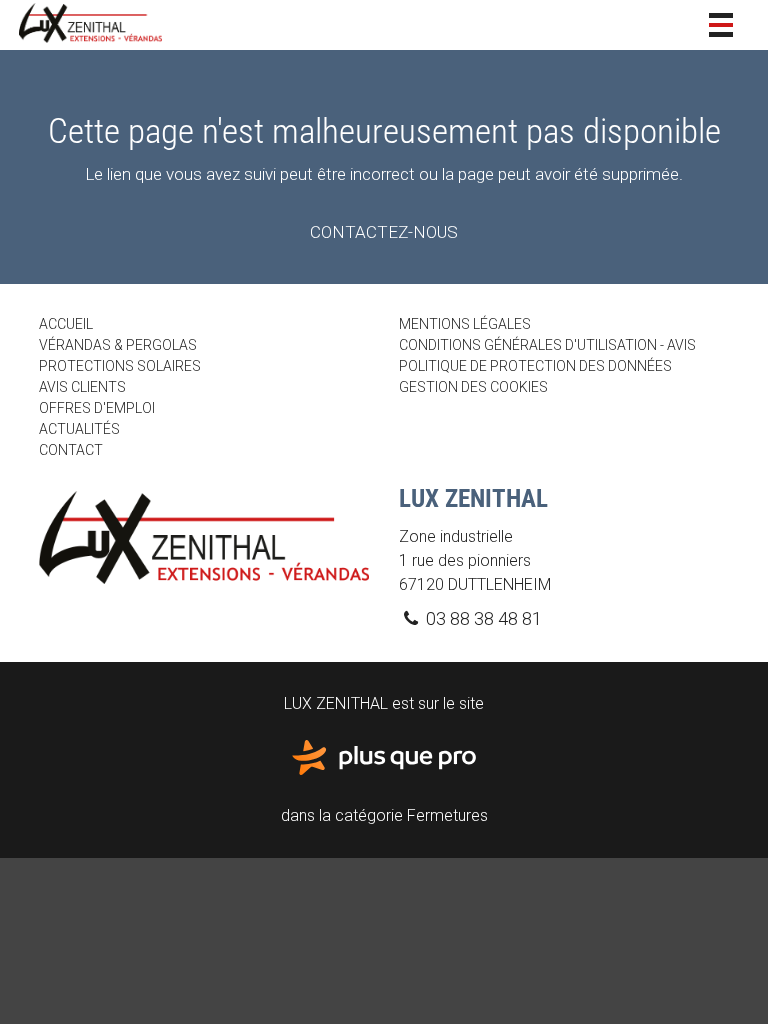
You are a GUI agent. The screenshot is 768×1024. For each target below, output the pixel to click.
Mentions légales (465, 324)
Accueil (66, 324)
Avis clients (82, 387)
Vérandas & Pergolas (118, 345)
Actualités (79, 429)
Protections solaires (120, 366)
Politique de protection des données (535, 366)
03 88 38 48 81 (482, 618)
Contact (71, 450)
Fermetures (447, 815)
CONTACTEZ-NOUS (384, 232)
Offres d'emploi (97, 408)
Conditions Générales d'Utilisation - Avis (547, 345)
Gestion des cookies (473, 387)
